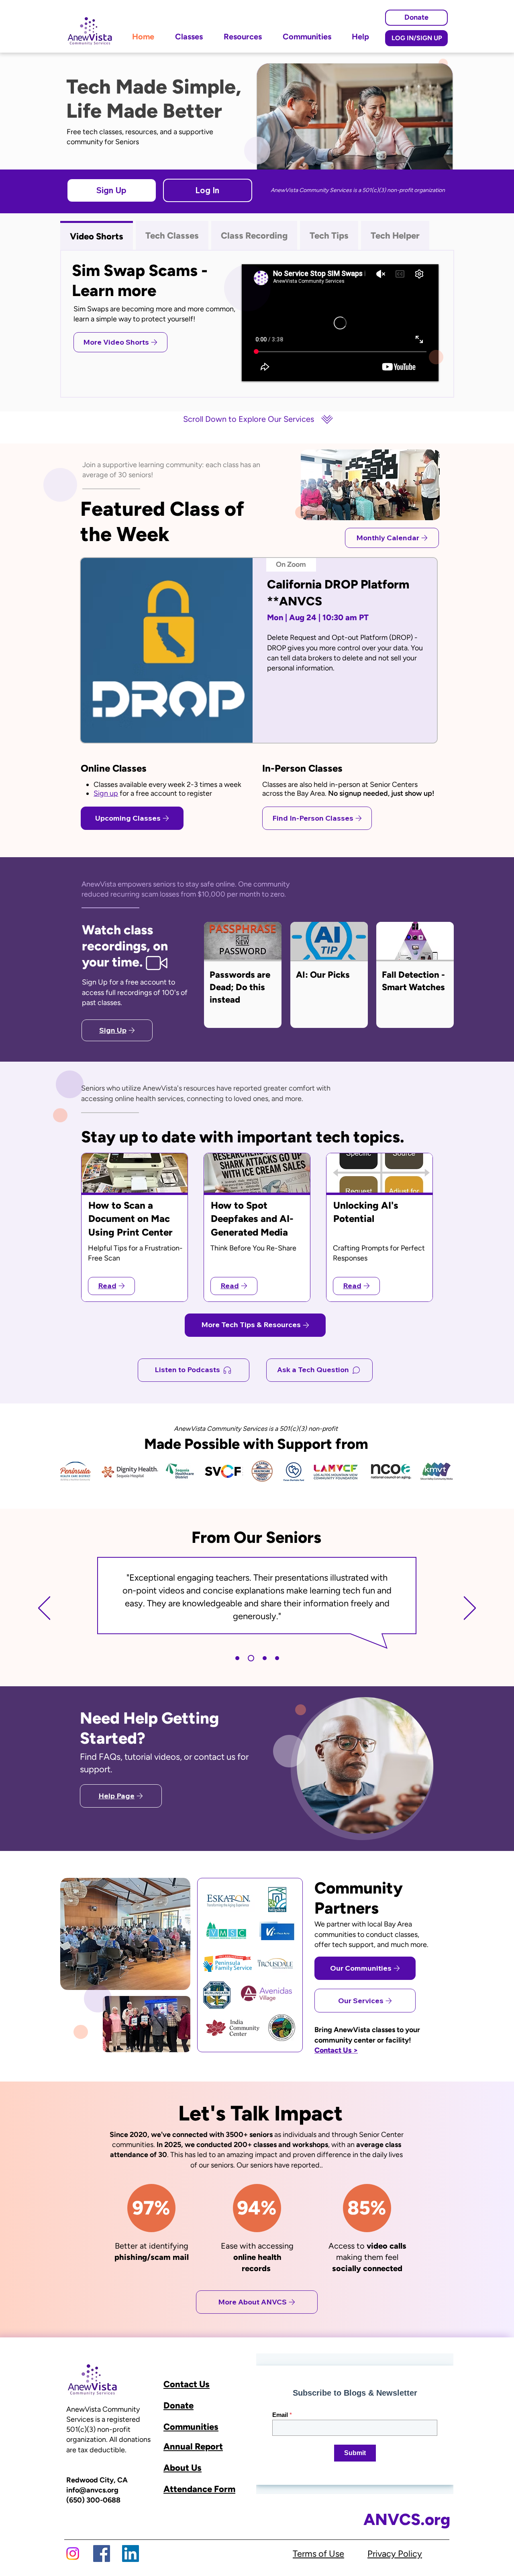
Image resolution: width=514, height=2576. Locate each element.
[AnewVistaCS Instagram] (73, 2554)
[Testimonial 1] (237, 1658)
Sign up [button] (106, 793)
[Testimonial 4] (277, 1658)
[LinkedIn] (131, 2554)
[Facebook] (102, 2554)
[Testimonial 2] (250, 1658)
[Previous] (44, 1609)
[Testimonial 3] (263, 1658)
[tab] (97, 235)
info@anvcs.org (92, 2490)
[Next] (470, 1609)
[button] (112, 190)
